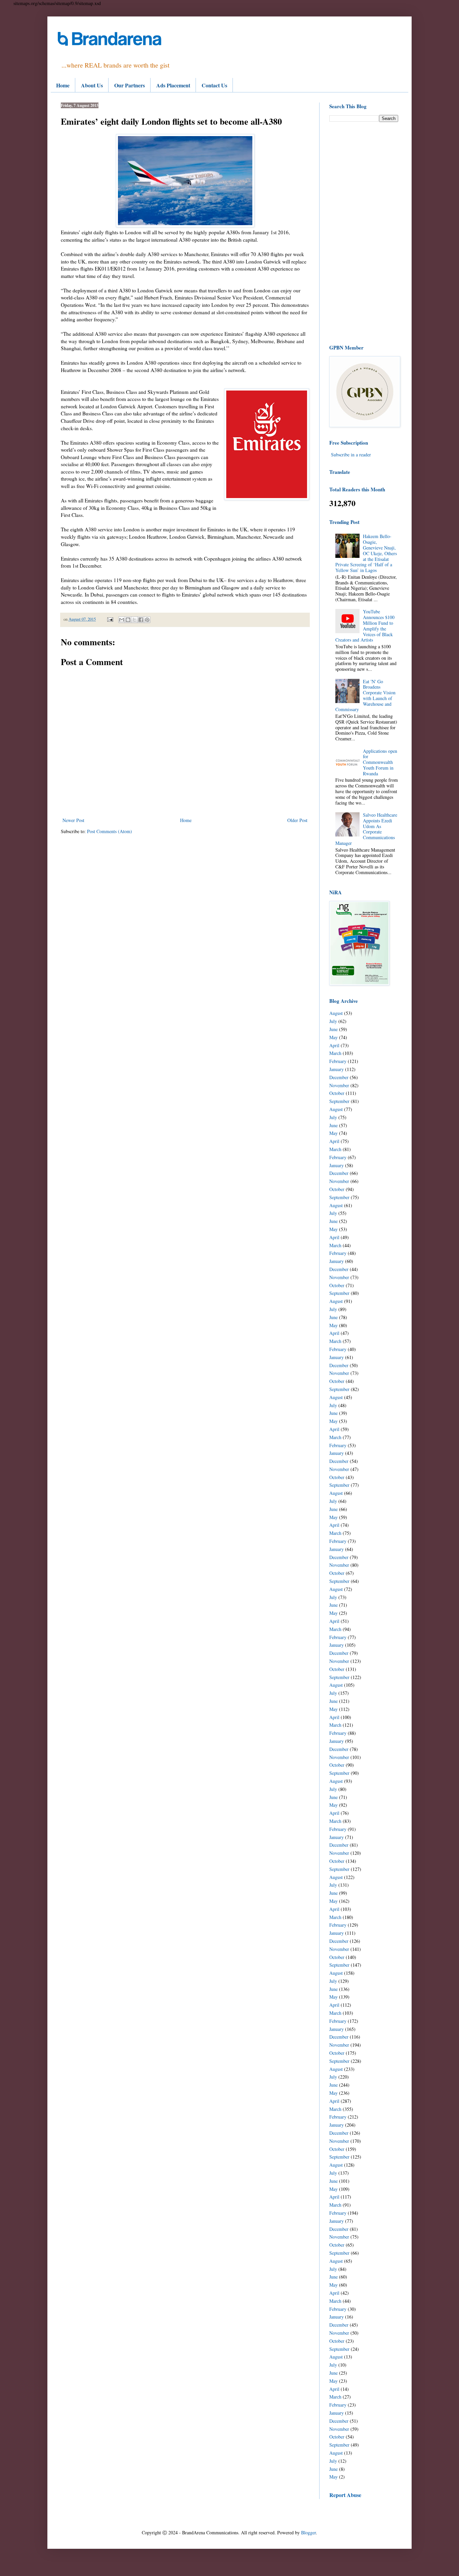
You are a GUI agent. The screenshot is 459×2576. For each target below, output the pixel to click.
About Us (92, 85)
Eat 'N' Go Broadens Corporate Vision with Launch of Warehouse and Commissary (366, 696)
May (333, 1037)
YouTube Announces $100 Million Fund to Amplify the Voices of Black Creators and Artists (365, 626)
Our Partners (130, 85)
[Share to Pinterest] (147, 620)
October (337, 1093)
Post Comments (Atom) (110, 831)
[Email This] (122, 620)
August (336, 1013)
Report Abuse (345, 2495)
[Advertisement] (364, 233)
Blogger (308, 2532)
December (339, 1077)
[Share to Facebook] (141, 620)
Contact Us (214, 85)
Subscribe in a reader (351, 455)
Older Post (297, 820)
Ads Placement (173, 85)
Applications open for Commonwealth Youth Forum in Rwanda (380, 762)
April (334, 1045)
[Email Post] (110, 619)
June (333, 1029)
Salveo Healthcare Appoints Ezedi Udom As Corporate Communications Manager (366, 829)
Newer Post (73, 820)
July (333, 1021)
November (339, 1085)
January (337, 1069)
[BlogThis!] (128, 620)
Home (63, 85)
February (338, 1061)
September (339, 1101)
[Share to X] (134, 620)
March (335, 1053)
